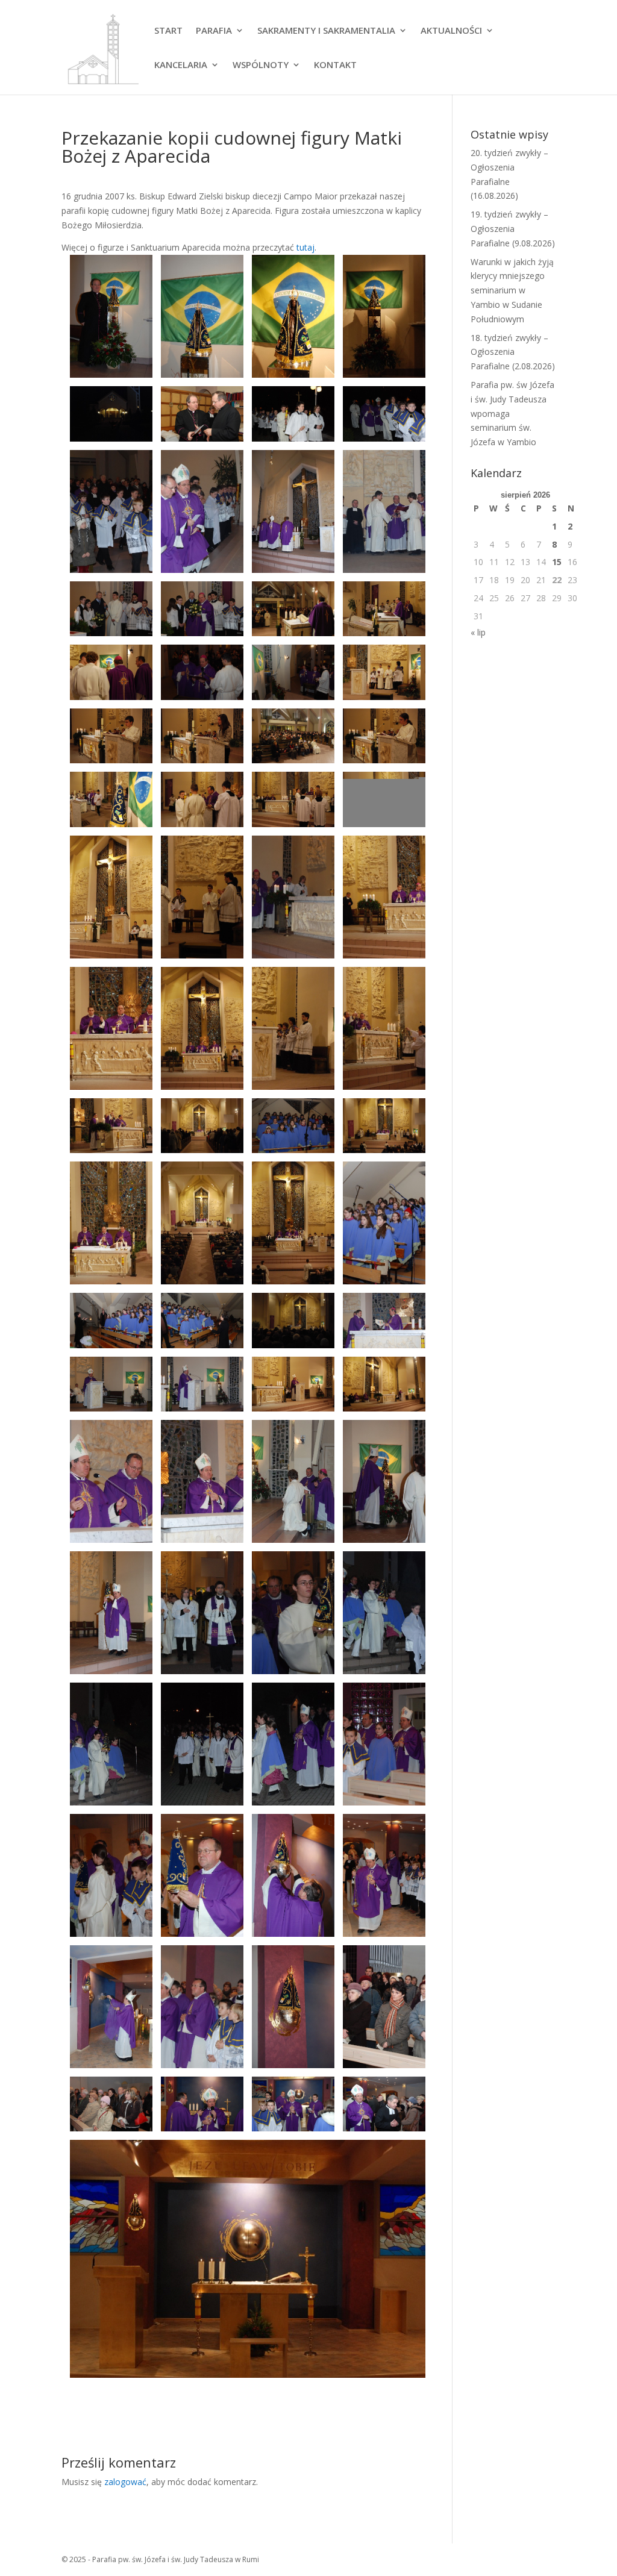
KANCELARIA (181, 65)
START (168, 31)
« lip (478, 632)
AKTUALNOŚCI (451, 31)
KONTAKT (335, 65)
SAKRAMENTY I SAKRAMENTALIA (326, 31)
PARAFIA (214, 31)
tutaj (305, 247)
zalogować (125, 2482)
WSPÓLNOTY (261, 65)
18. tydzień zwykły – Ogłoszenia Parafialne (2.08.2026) (513, 352)
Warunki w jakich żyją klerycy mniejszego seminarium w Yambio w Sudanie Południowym (512, 290)
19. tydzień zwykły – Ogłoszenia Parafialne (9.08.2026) (513, 229)
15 (557, 562)
